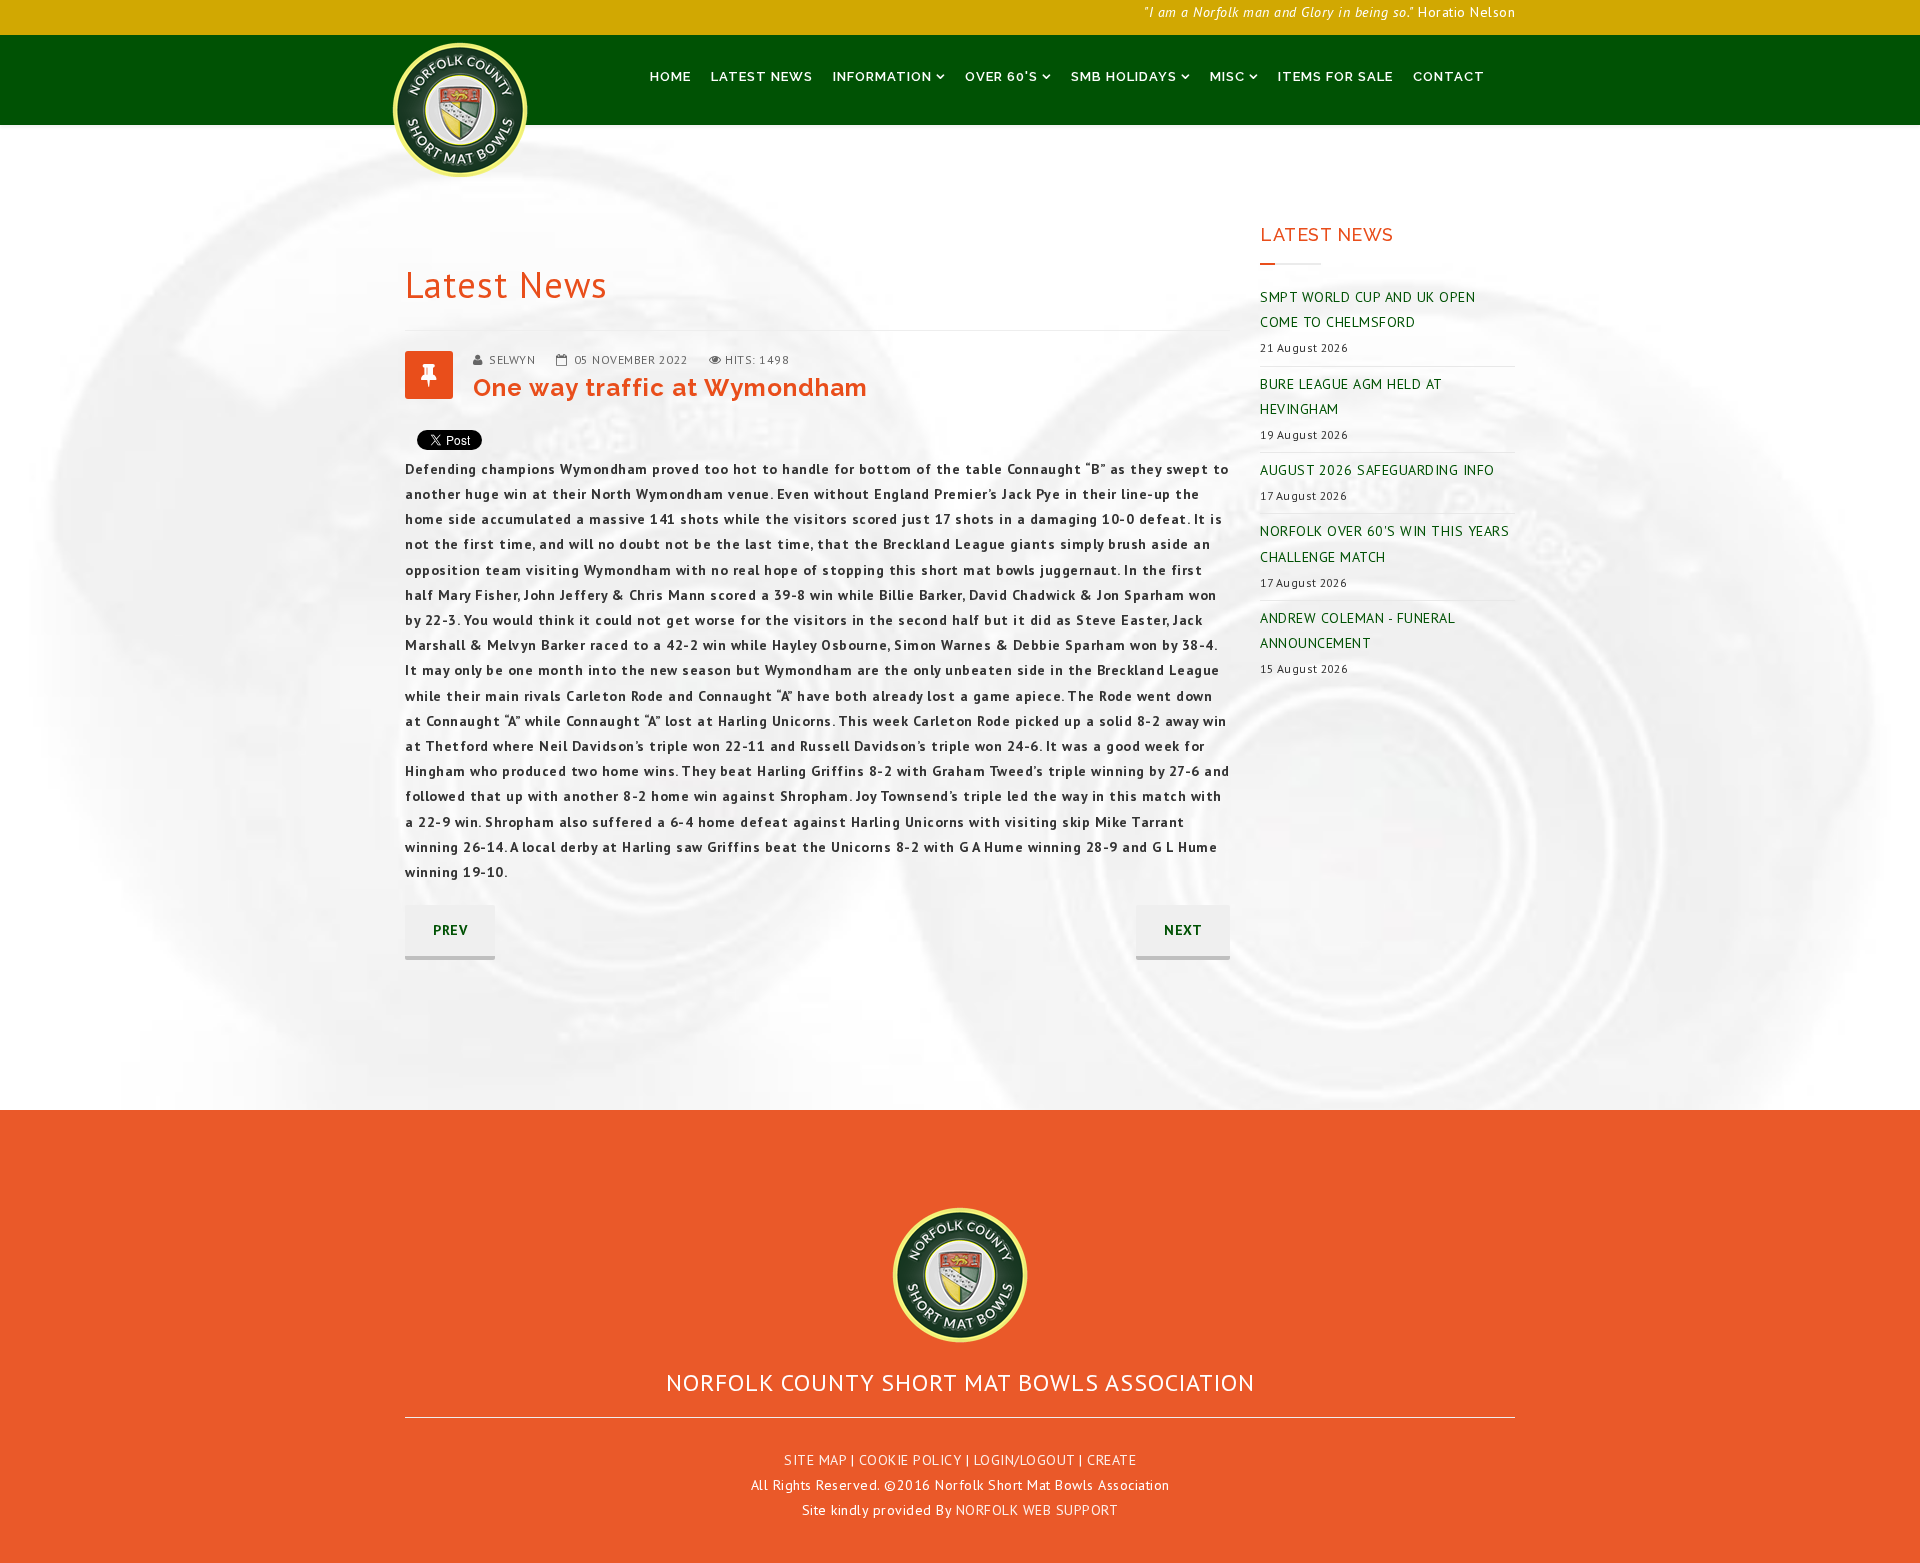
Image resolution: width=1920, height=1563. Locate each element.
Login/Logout (1024, 1460)
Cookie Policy (910, 1460)
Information (882, 76)
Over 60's (1001, 76)
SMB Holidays (1124, 76)
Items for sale (1335, 76)
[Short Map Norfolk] (960, 1275)
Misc (1227, 76)
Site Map (815, 1460)
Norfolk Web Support (1037, 1510)
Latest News (762, 76)
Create (1111, 1460)
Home (670, 76)
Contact (1449, 76)
